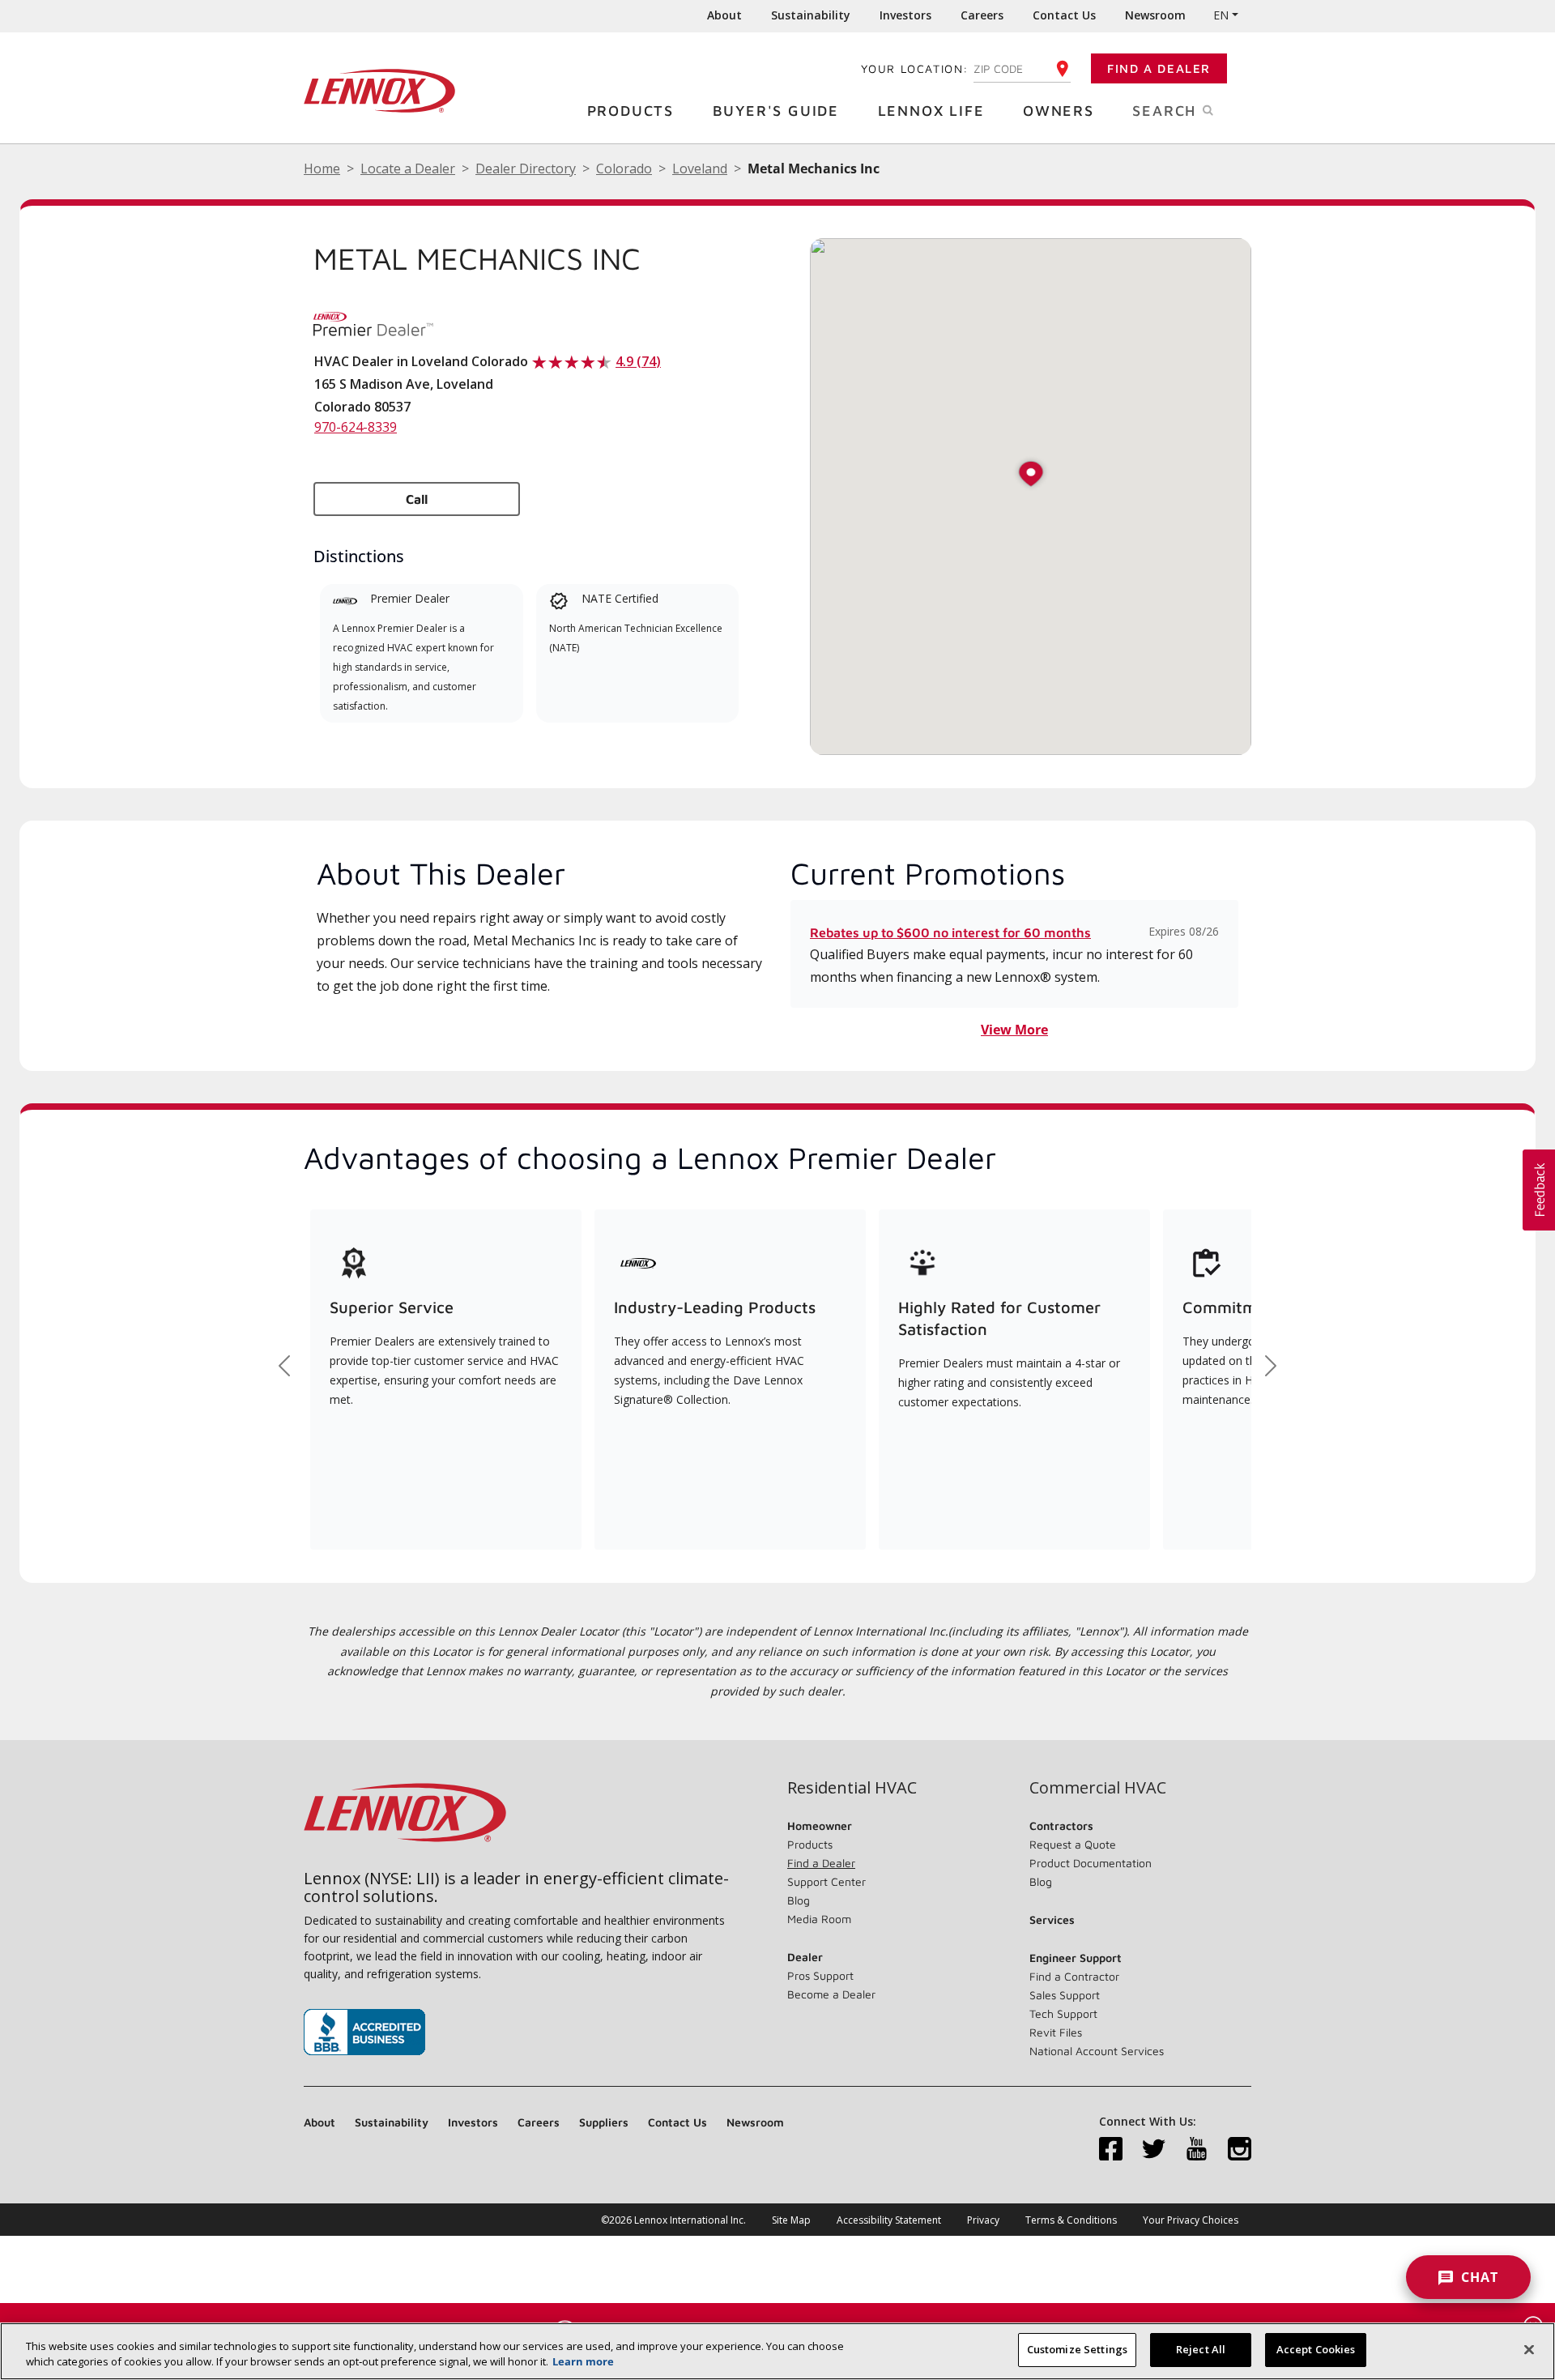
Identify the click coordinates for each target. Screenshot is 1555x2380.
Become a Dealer (831, 1994)
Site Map (791, 2220)
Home (322, 168)
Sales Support (1065, 1995)
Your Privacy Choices (1191, 2220)
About (724, 15)
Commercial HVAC (1098, 1788)
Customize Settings (1077, 2349)
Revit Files (1056, 2032)
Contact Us (1064, 15)
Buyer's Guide (776, 111)
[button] (1031, 475)
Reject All (1201, 2349)
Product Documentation (1091, 1863)
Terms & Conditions (1071, 2220)
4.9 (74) (638, 361)
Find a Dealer (1159, 68)
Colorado (624, 168)
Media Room (819, 1919)
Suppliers (604, 2122)
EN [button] (1221, 15)
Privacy (983, 2220)
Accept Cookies (1316, 2349)
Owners (1059, 111)
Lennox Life (931, 111)
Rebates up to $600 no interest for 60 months (950, 932)
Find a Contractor (1074, 1976)
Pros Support (820, 1975)
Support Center (826, 1881)
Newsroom (1155, 15)
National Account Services (1097, 2051)
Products (631, 111)
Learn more (583, 2362)
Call (417, 499)
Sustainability (811, 15)
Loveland (700, 168)
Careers (982, 15)
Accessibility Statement (889, 2220)
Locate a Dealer (408, 168)
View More (1014, 1030)
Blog (799, 1900)
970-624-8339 (356, 427)
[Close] (1529, 2349)
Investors (905, 15)
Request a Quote (1073, 1844)
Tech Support (1063, 2013)
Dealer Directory (526, 168)
